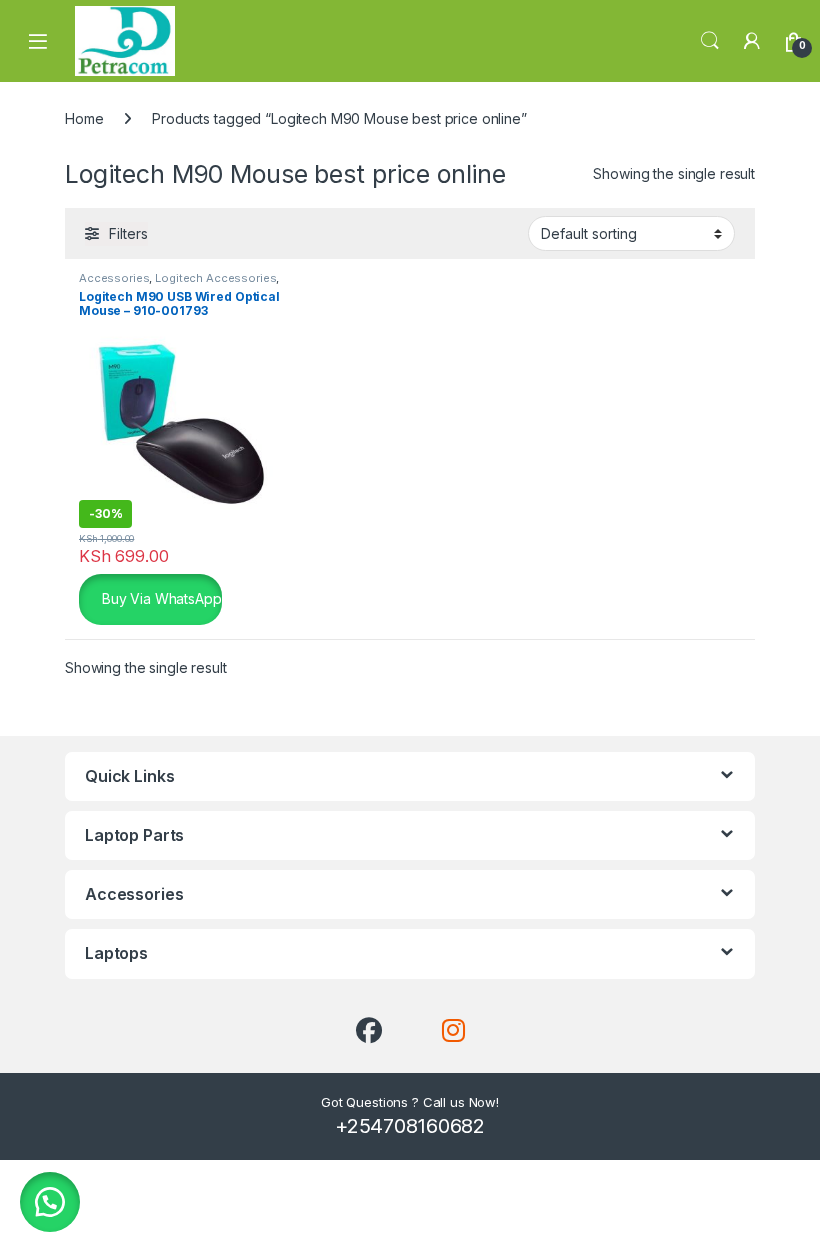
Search (710, 41)
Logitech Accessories (215, 278)
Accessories (114, 278)
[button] (50, 1202)
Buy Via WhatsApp (160, 597)
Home (84, 118)
